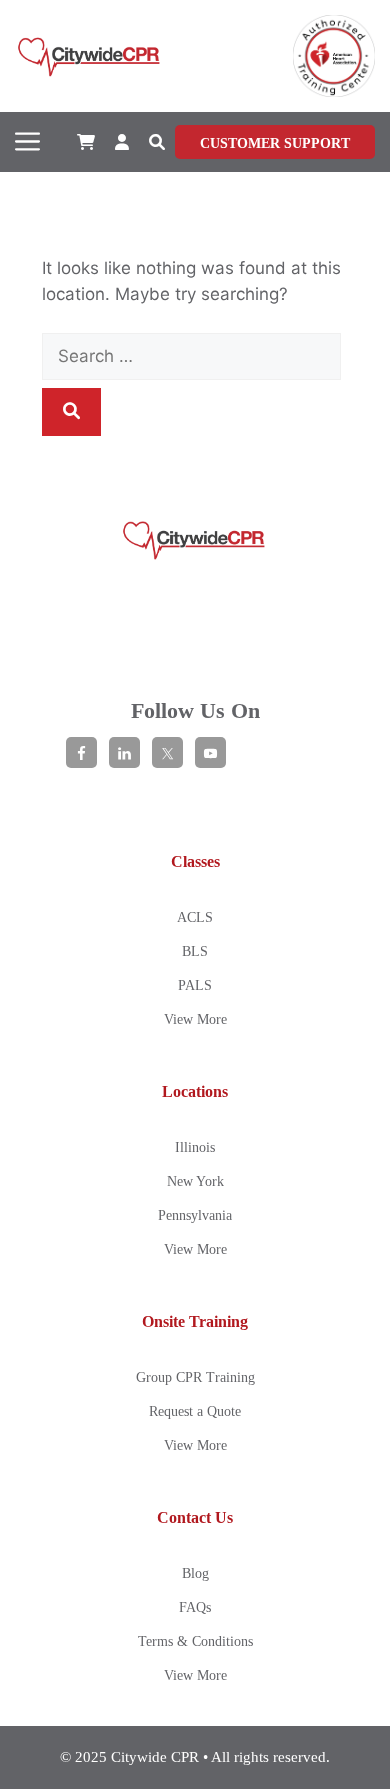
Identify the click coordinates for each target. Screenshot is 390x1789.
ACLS (195, 917)
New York (195, 1181)
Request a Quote (195, 1411)
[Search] (71, 412)
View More (195, 1019)
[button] (157, 142)
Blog (195, 1573)
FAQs (195, 1607)
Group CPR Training (195, 1377)
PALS (195, 985)
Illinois (195, 1147)
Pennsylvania (195, 1215)
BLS (195, 951)
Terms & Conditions (195, 1641)
